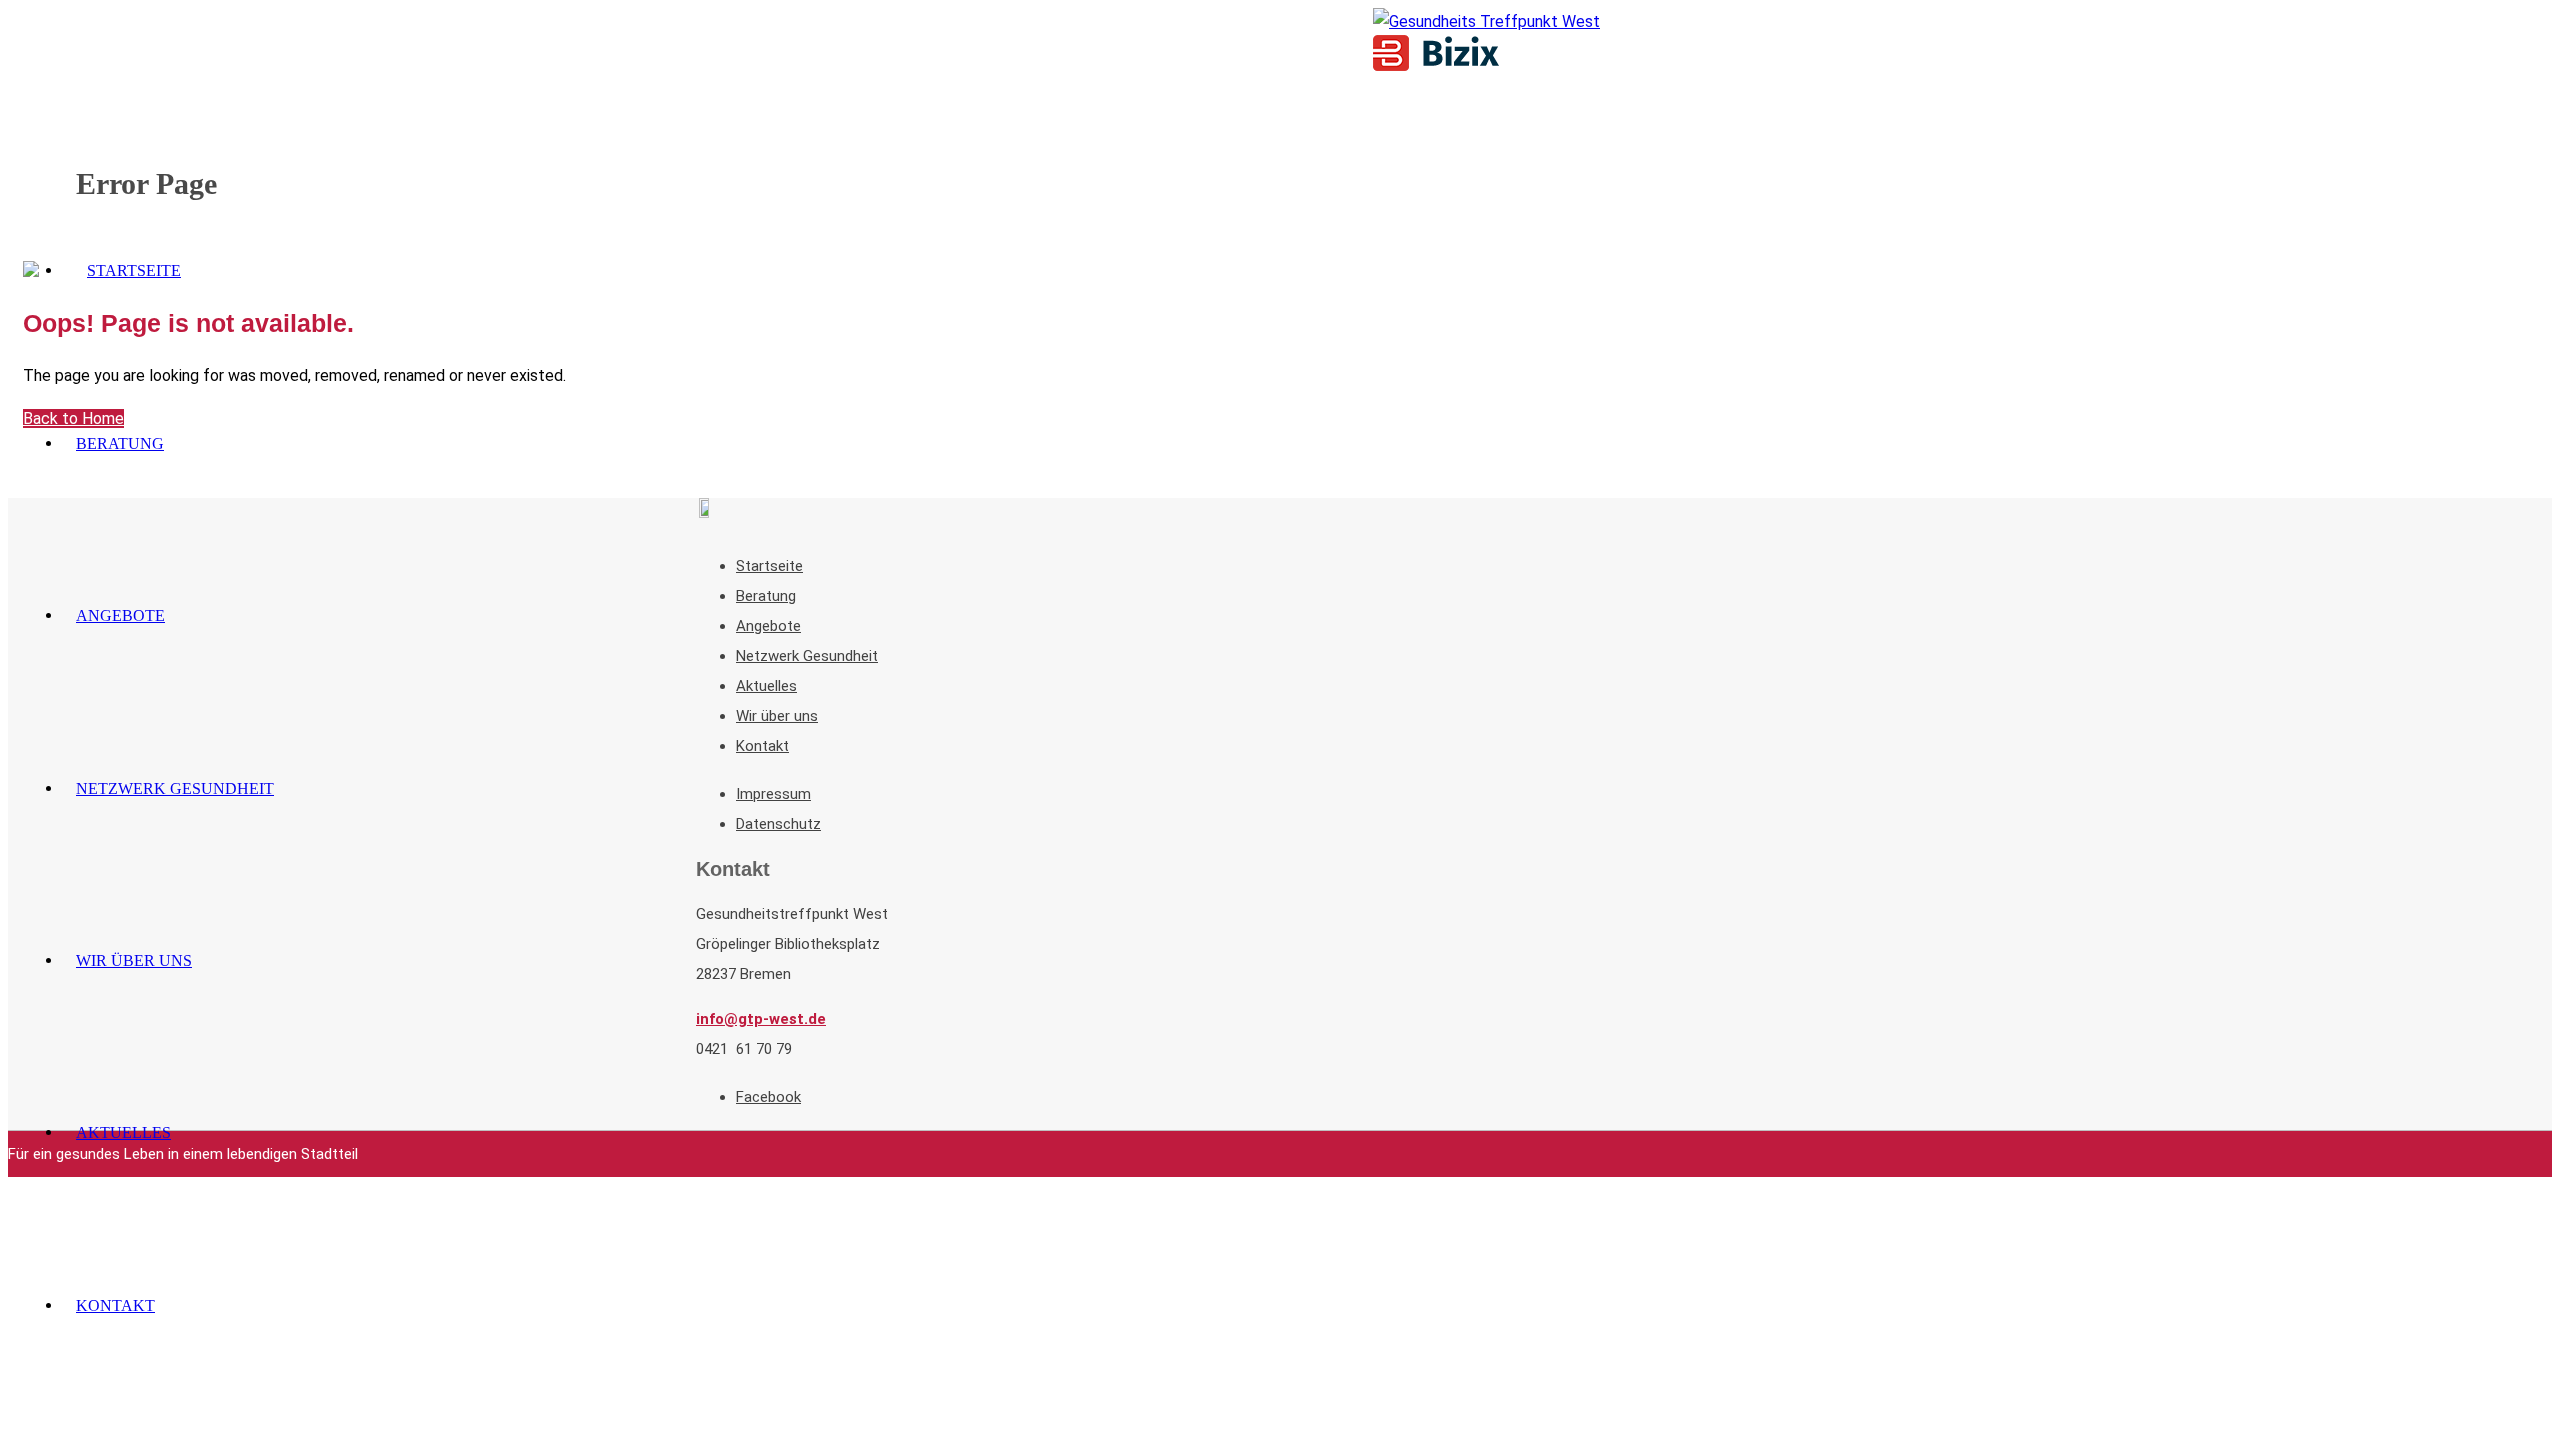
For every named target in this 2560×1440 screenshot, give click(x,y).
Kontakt (762, 746)
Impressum (773, 794)
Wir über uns (777, 716)
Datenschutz (778, 824)
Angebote (768, 626)
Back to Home (73, 418)
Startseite (769, 566)
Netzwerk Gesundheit (807, 656)
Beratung (766, 596)
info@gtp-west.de (761, 1019)
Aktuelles (766, 686)
